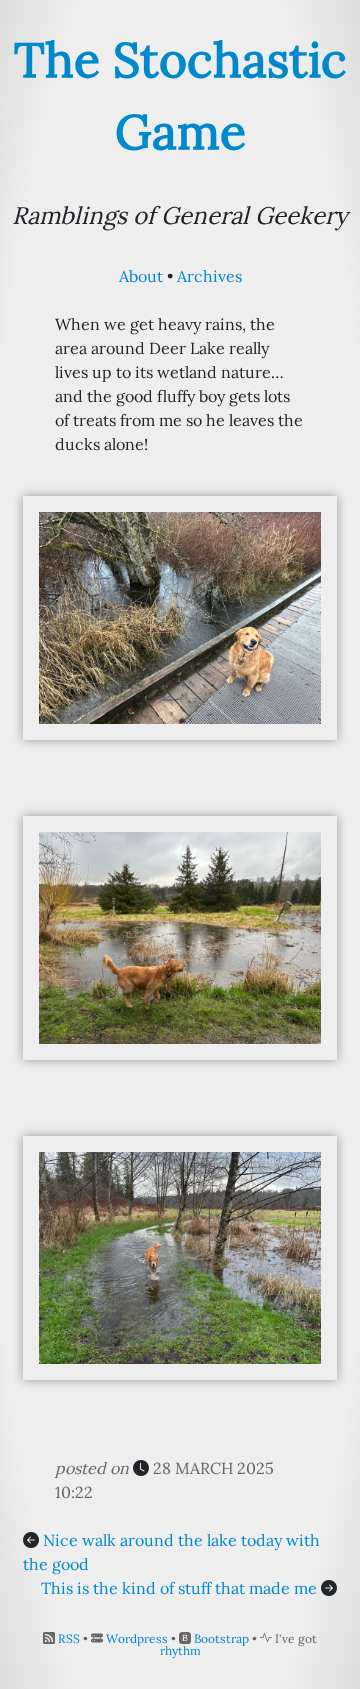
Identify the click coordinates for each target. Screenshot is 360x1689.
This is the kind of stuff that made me (179, 1588)
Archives (209, 276)
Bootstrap (221, 1638)
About (141, 276)
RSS (69, 1638)
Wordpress (137, 1638)
